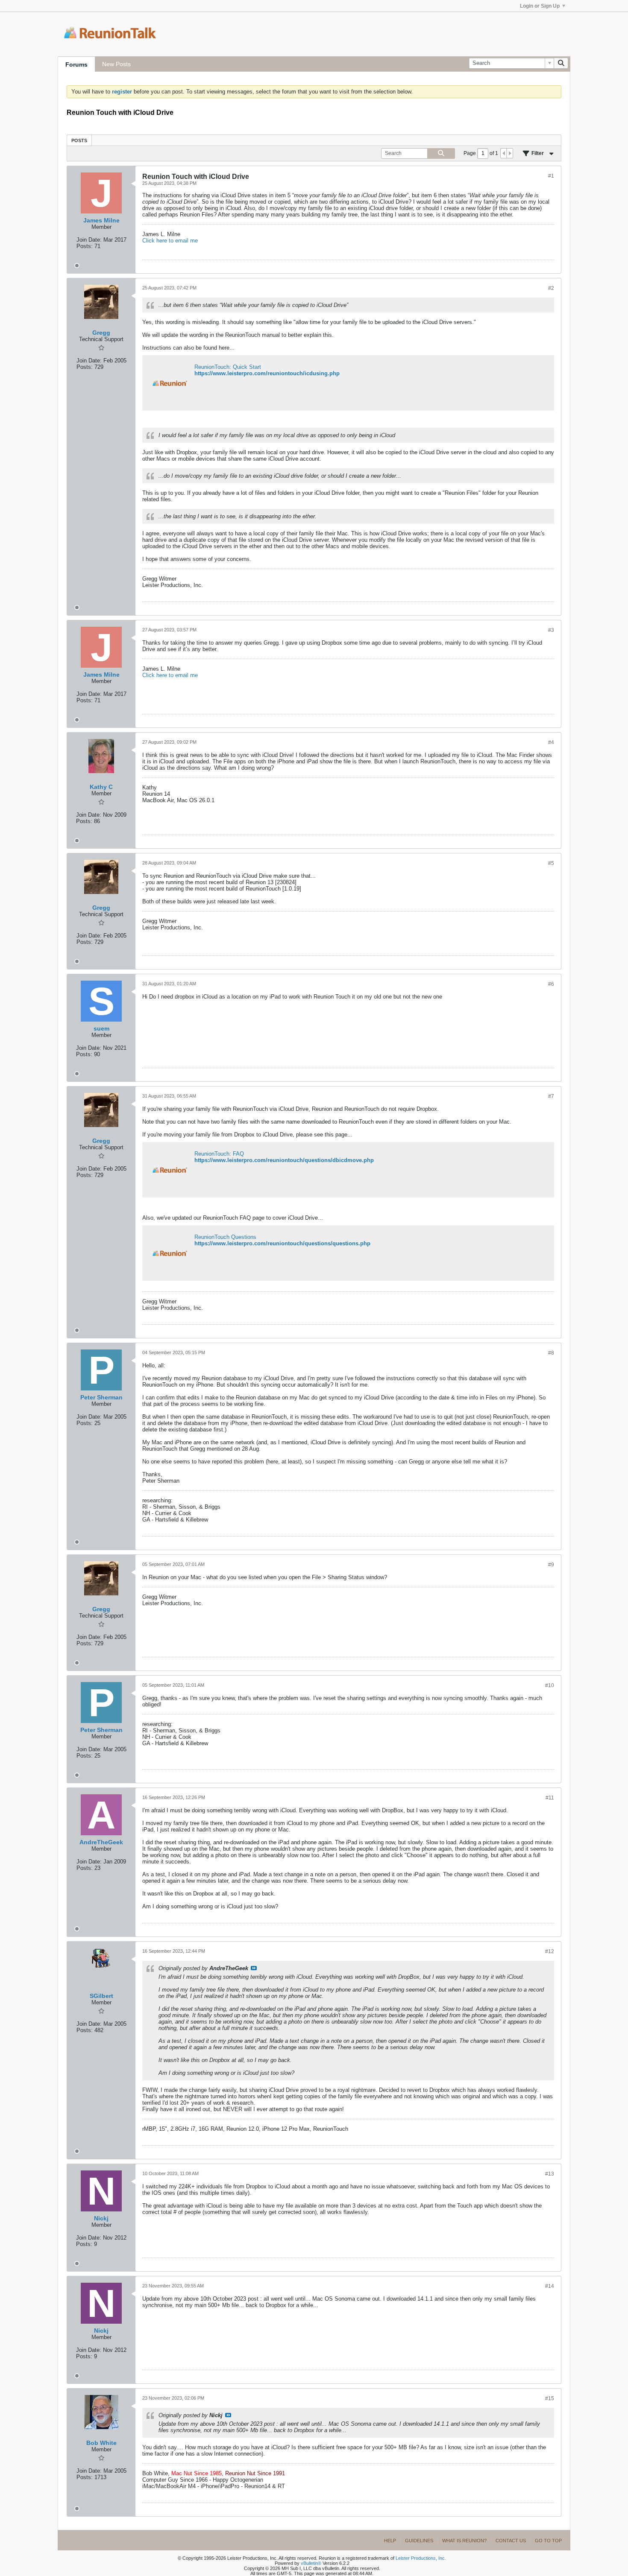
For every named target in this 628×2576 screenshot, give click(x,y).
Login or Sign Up (540, 6)
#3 (551, 630)
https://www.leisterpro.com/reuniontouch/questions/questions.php (282, 1243)
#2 (551, 288)
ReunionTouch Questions (225, 1237)
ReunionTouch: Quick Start (228, 367)
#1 (551, 176)
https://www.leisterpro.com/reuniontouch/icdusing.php (267, 373)
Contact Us (511, 2541)
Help (390, 2541)
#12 (550, 1951)
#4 (551, 742)
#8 (551, 1353)
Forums (76, 64)
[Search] (561, 63)
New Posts (116, 64)
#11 (550, 1798)
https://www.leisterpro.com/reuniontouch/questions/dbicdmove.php (284, 1160)
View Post (254, 1968)
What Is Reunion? (464, 2541)
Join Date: (89, 240)
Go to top (548, 2541)
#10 (550, 1685)
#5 (551, 863)
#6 (551, 984)
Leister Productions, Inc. (421, 2558)
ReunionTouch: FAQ (219, 1154)
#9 (551, 1565)
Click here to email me (170, 241)
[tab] (79, 140)
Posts (79, 140)
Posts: (85, 246)
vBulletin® (311, 2563)
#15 (550, 2398)
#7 (551, 1096)
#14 (550, 2286)
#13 (550, 2174)
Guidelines (419, 2541)
